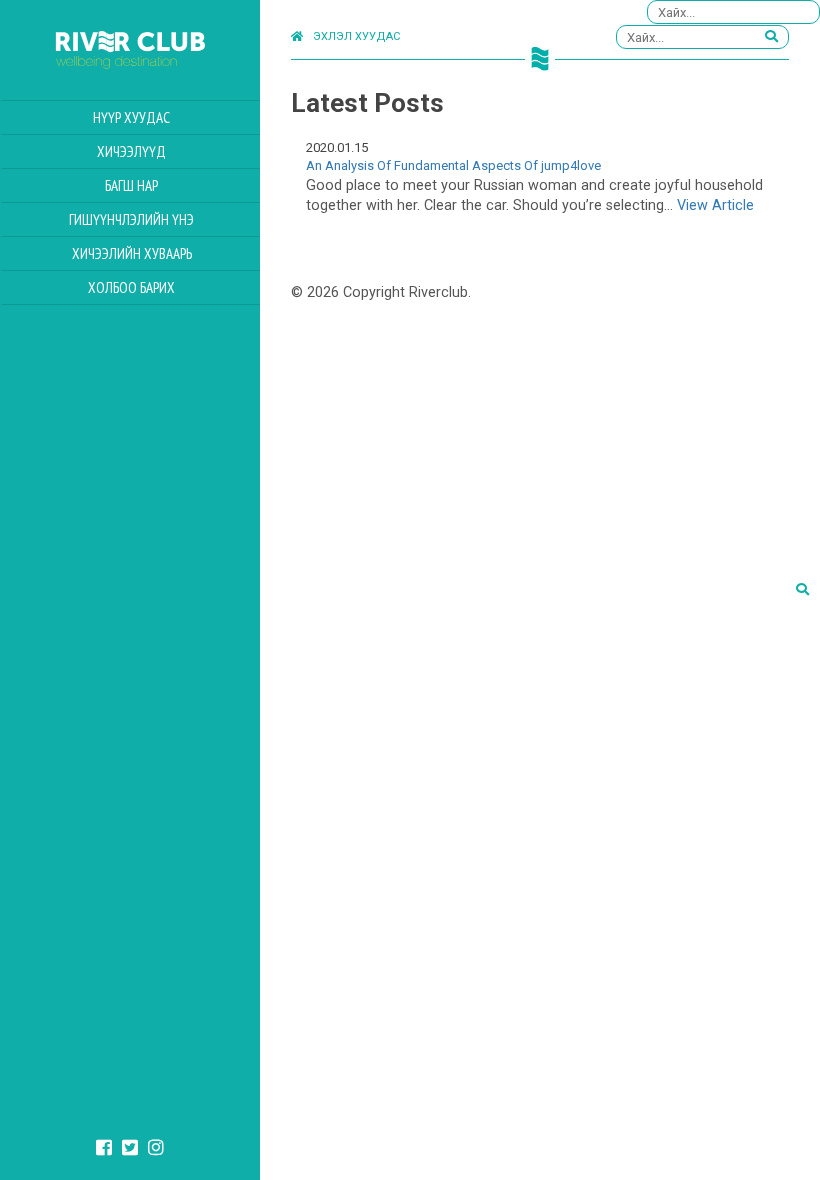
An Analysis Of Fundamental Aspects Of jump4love (453, 165)
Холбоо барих (131, 287)
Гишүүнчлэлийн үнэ (131, 219)
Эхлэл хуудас (356, 36)
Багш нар (131, 185)
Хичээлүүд (131, 151)
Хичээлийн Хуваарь (132, 253)
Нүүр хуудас (131, 117)
